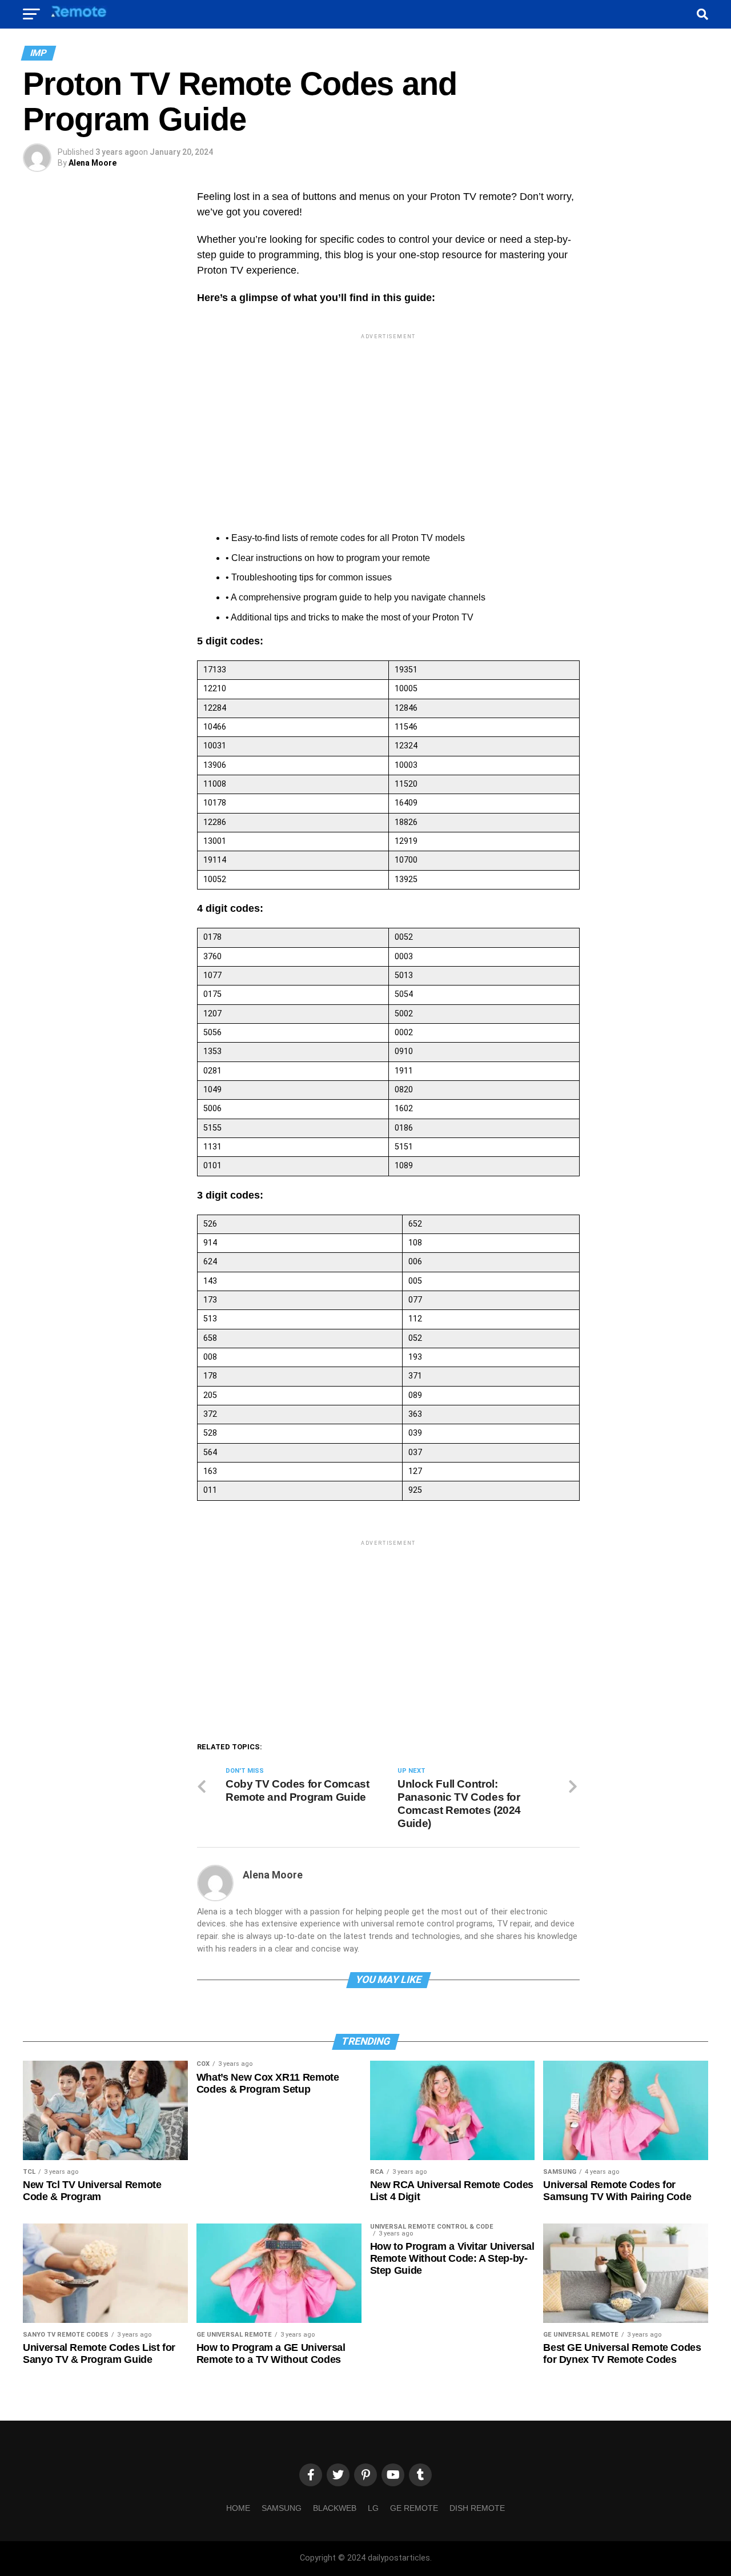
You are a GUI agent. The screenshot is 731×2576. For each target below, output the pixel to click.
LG (373, 2508)
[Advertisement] (388, 422)
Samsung (282, 2508)
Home (238, 2508)
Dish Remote (477, 2508)
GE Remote (414, 2508)
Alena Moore (93, 163)
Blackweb (335, 2508)
